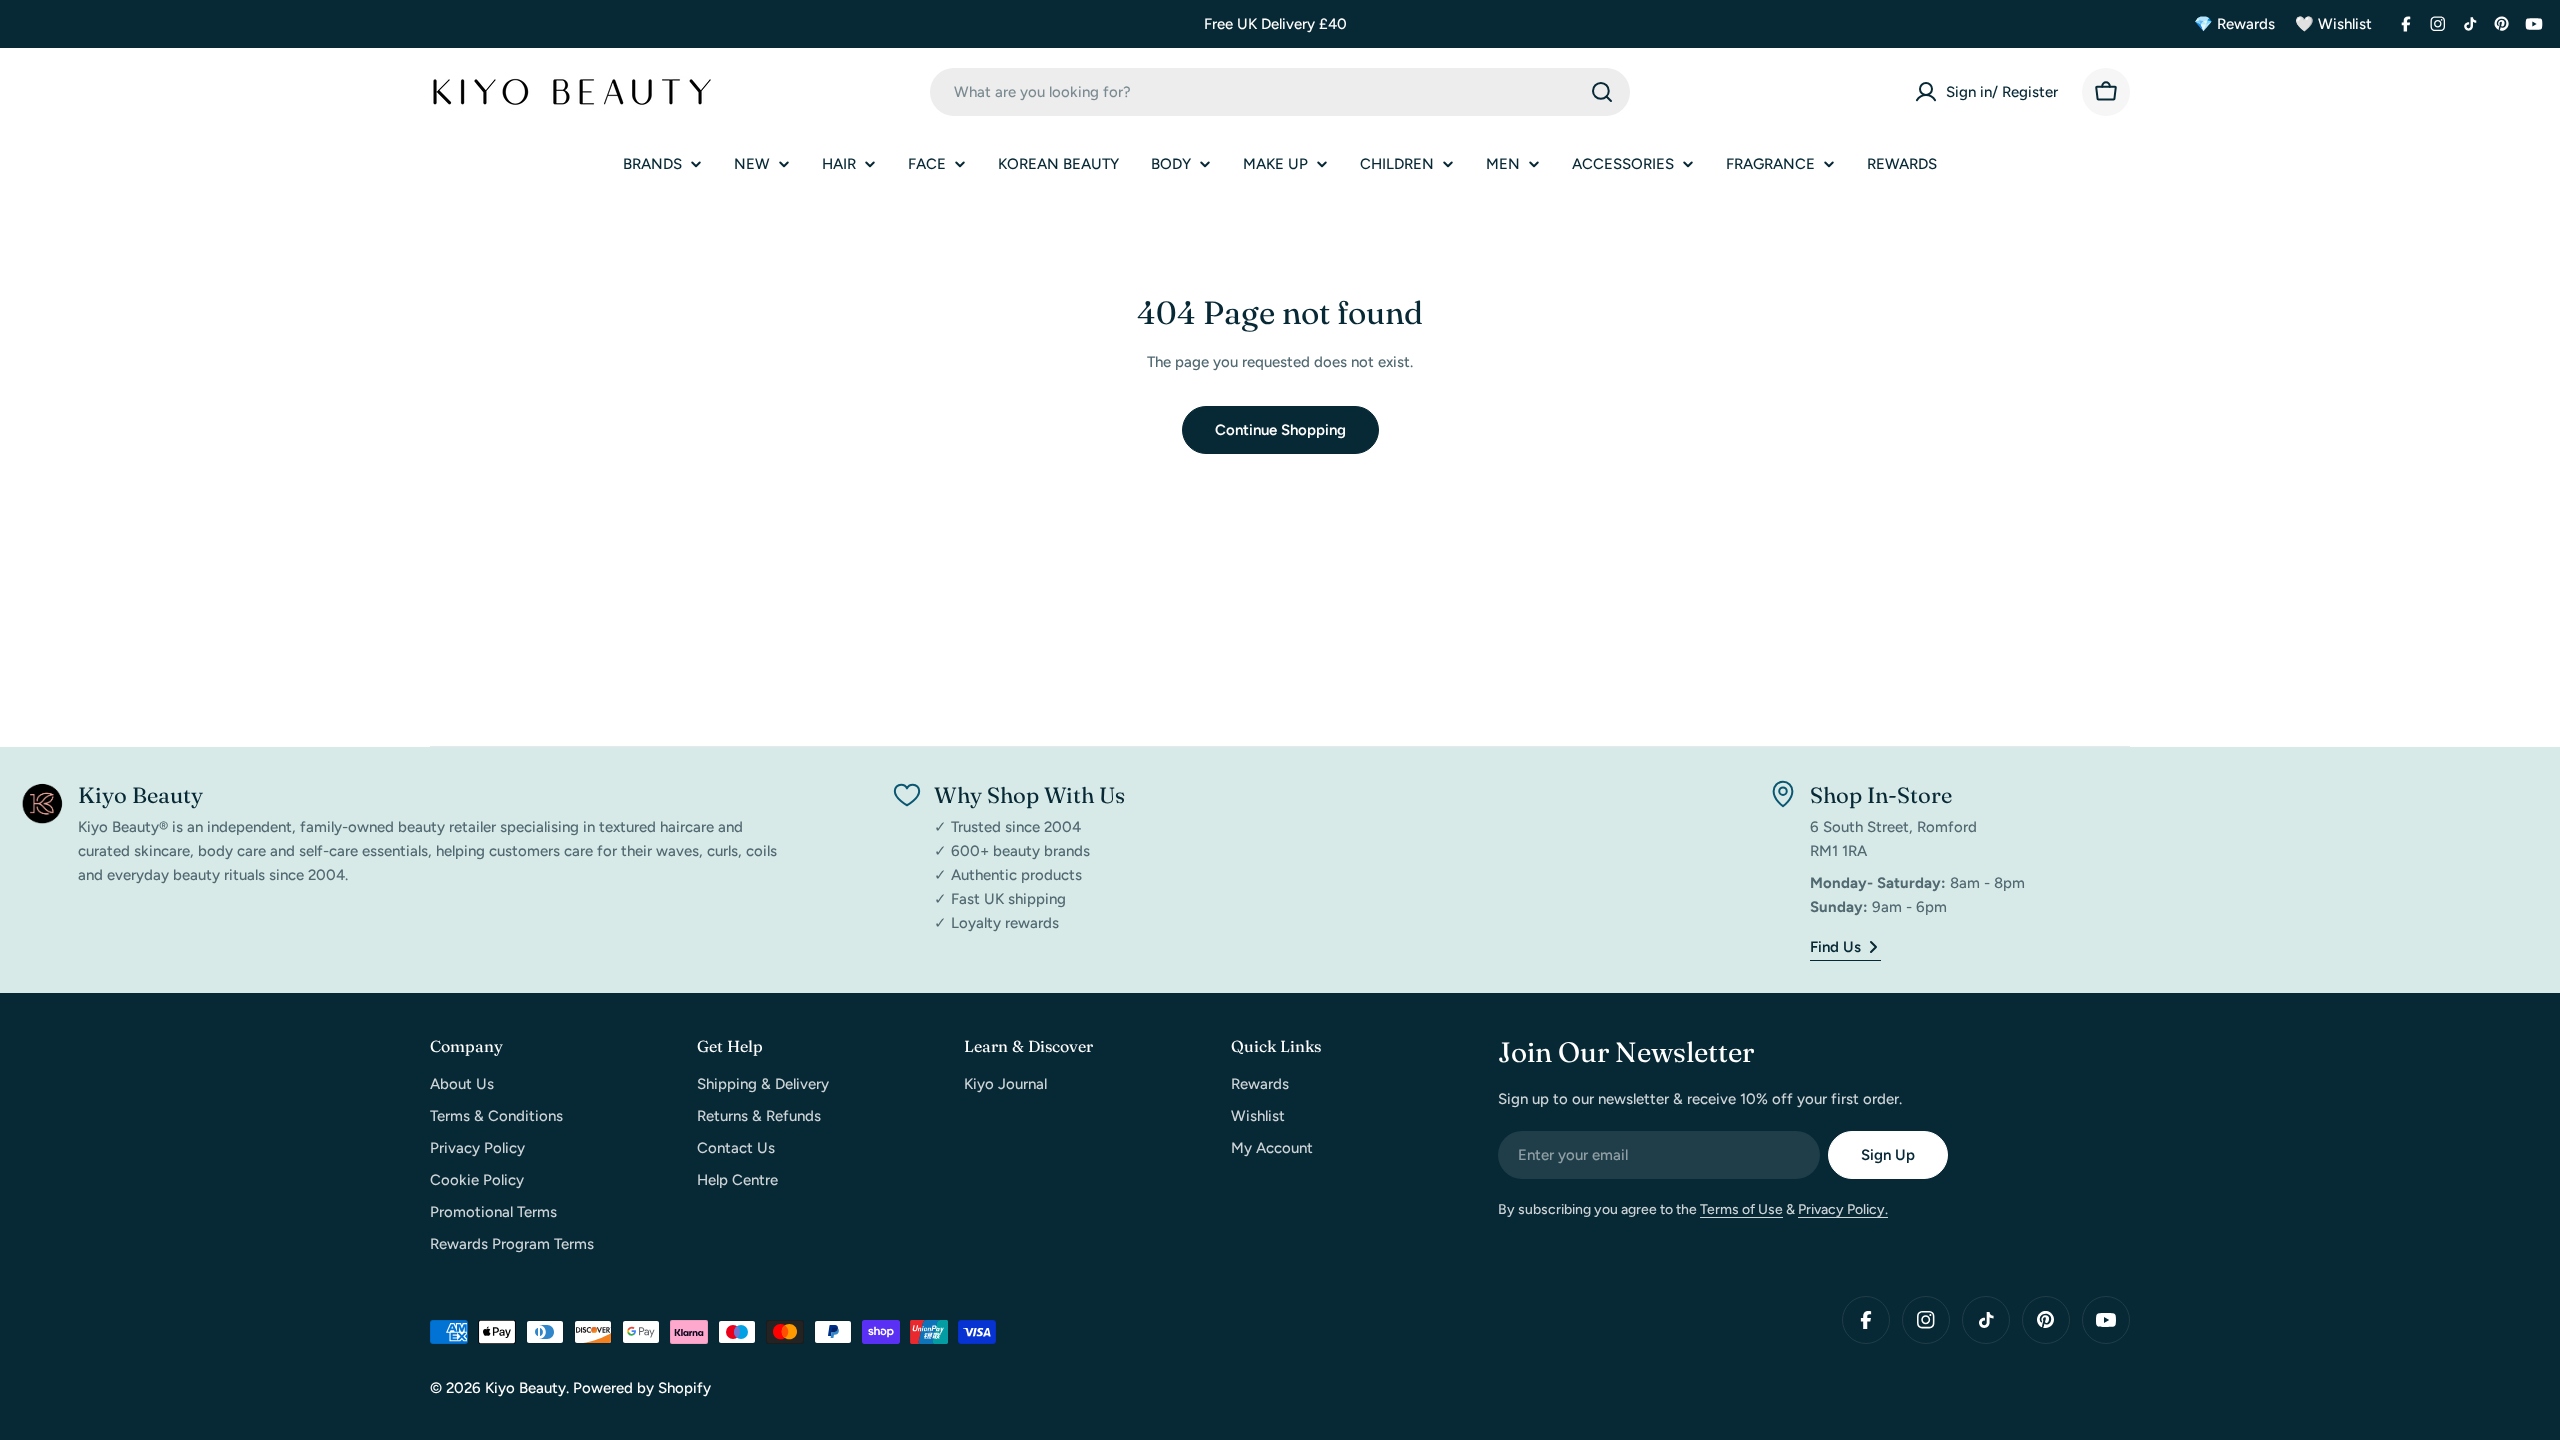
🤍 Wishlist (2333, 24)
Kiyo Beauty (525, 1388)
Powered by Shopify (642, 1388)
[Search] (1602, 92)
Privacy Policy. (1843, 1209)
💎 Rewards (2234, 24)
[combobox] (1280, 92)
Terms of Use (1741, 1209)
